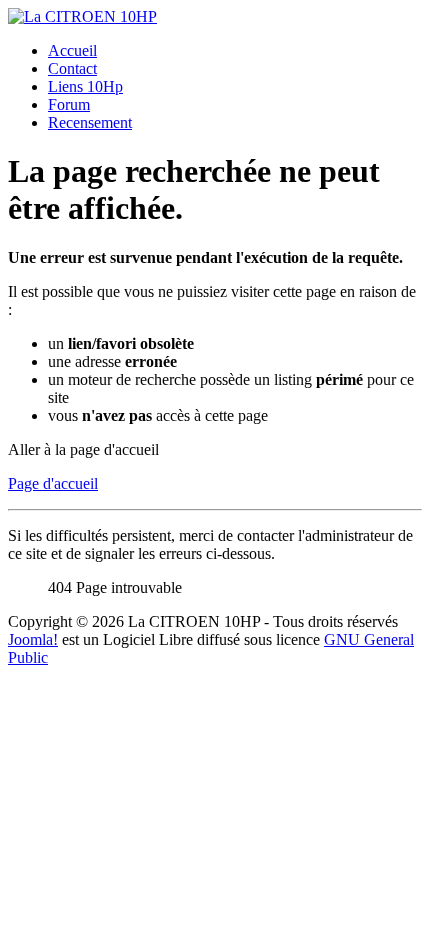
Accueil (72, 50)
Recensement (90, 122)
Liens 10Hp (85, 86)
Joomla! (33, 639)
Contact (72, 68)
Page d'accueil (53, 483)
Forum (69, 104)
